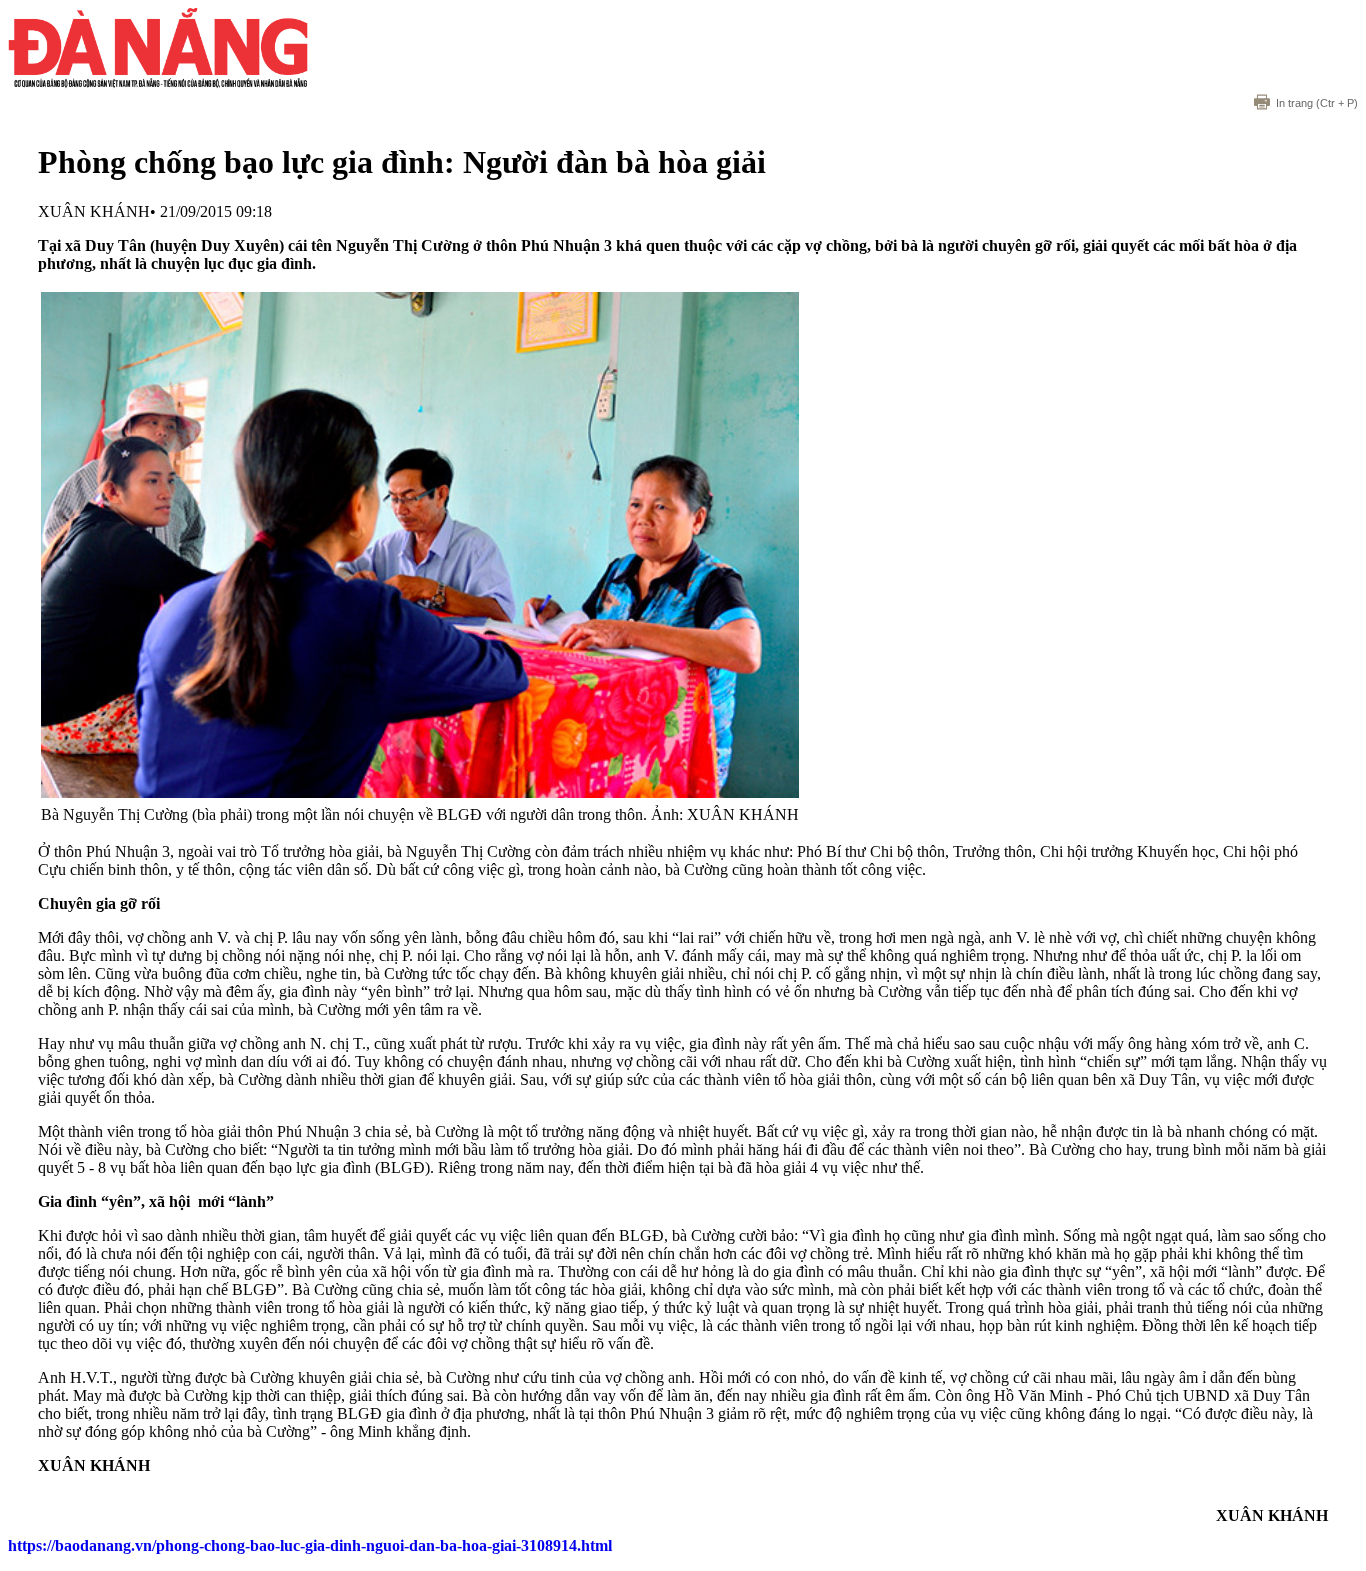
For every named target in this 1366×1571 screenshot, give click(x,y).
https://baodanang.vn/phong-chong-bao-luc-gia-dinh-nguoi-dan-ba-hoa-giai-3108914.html (310, 1545)
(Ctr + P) (1317, 103)
